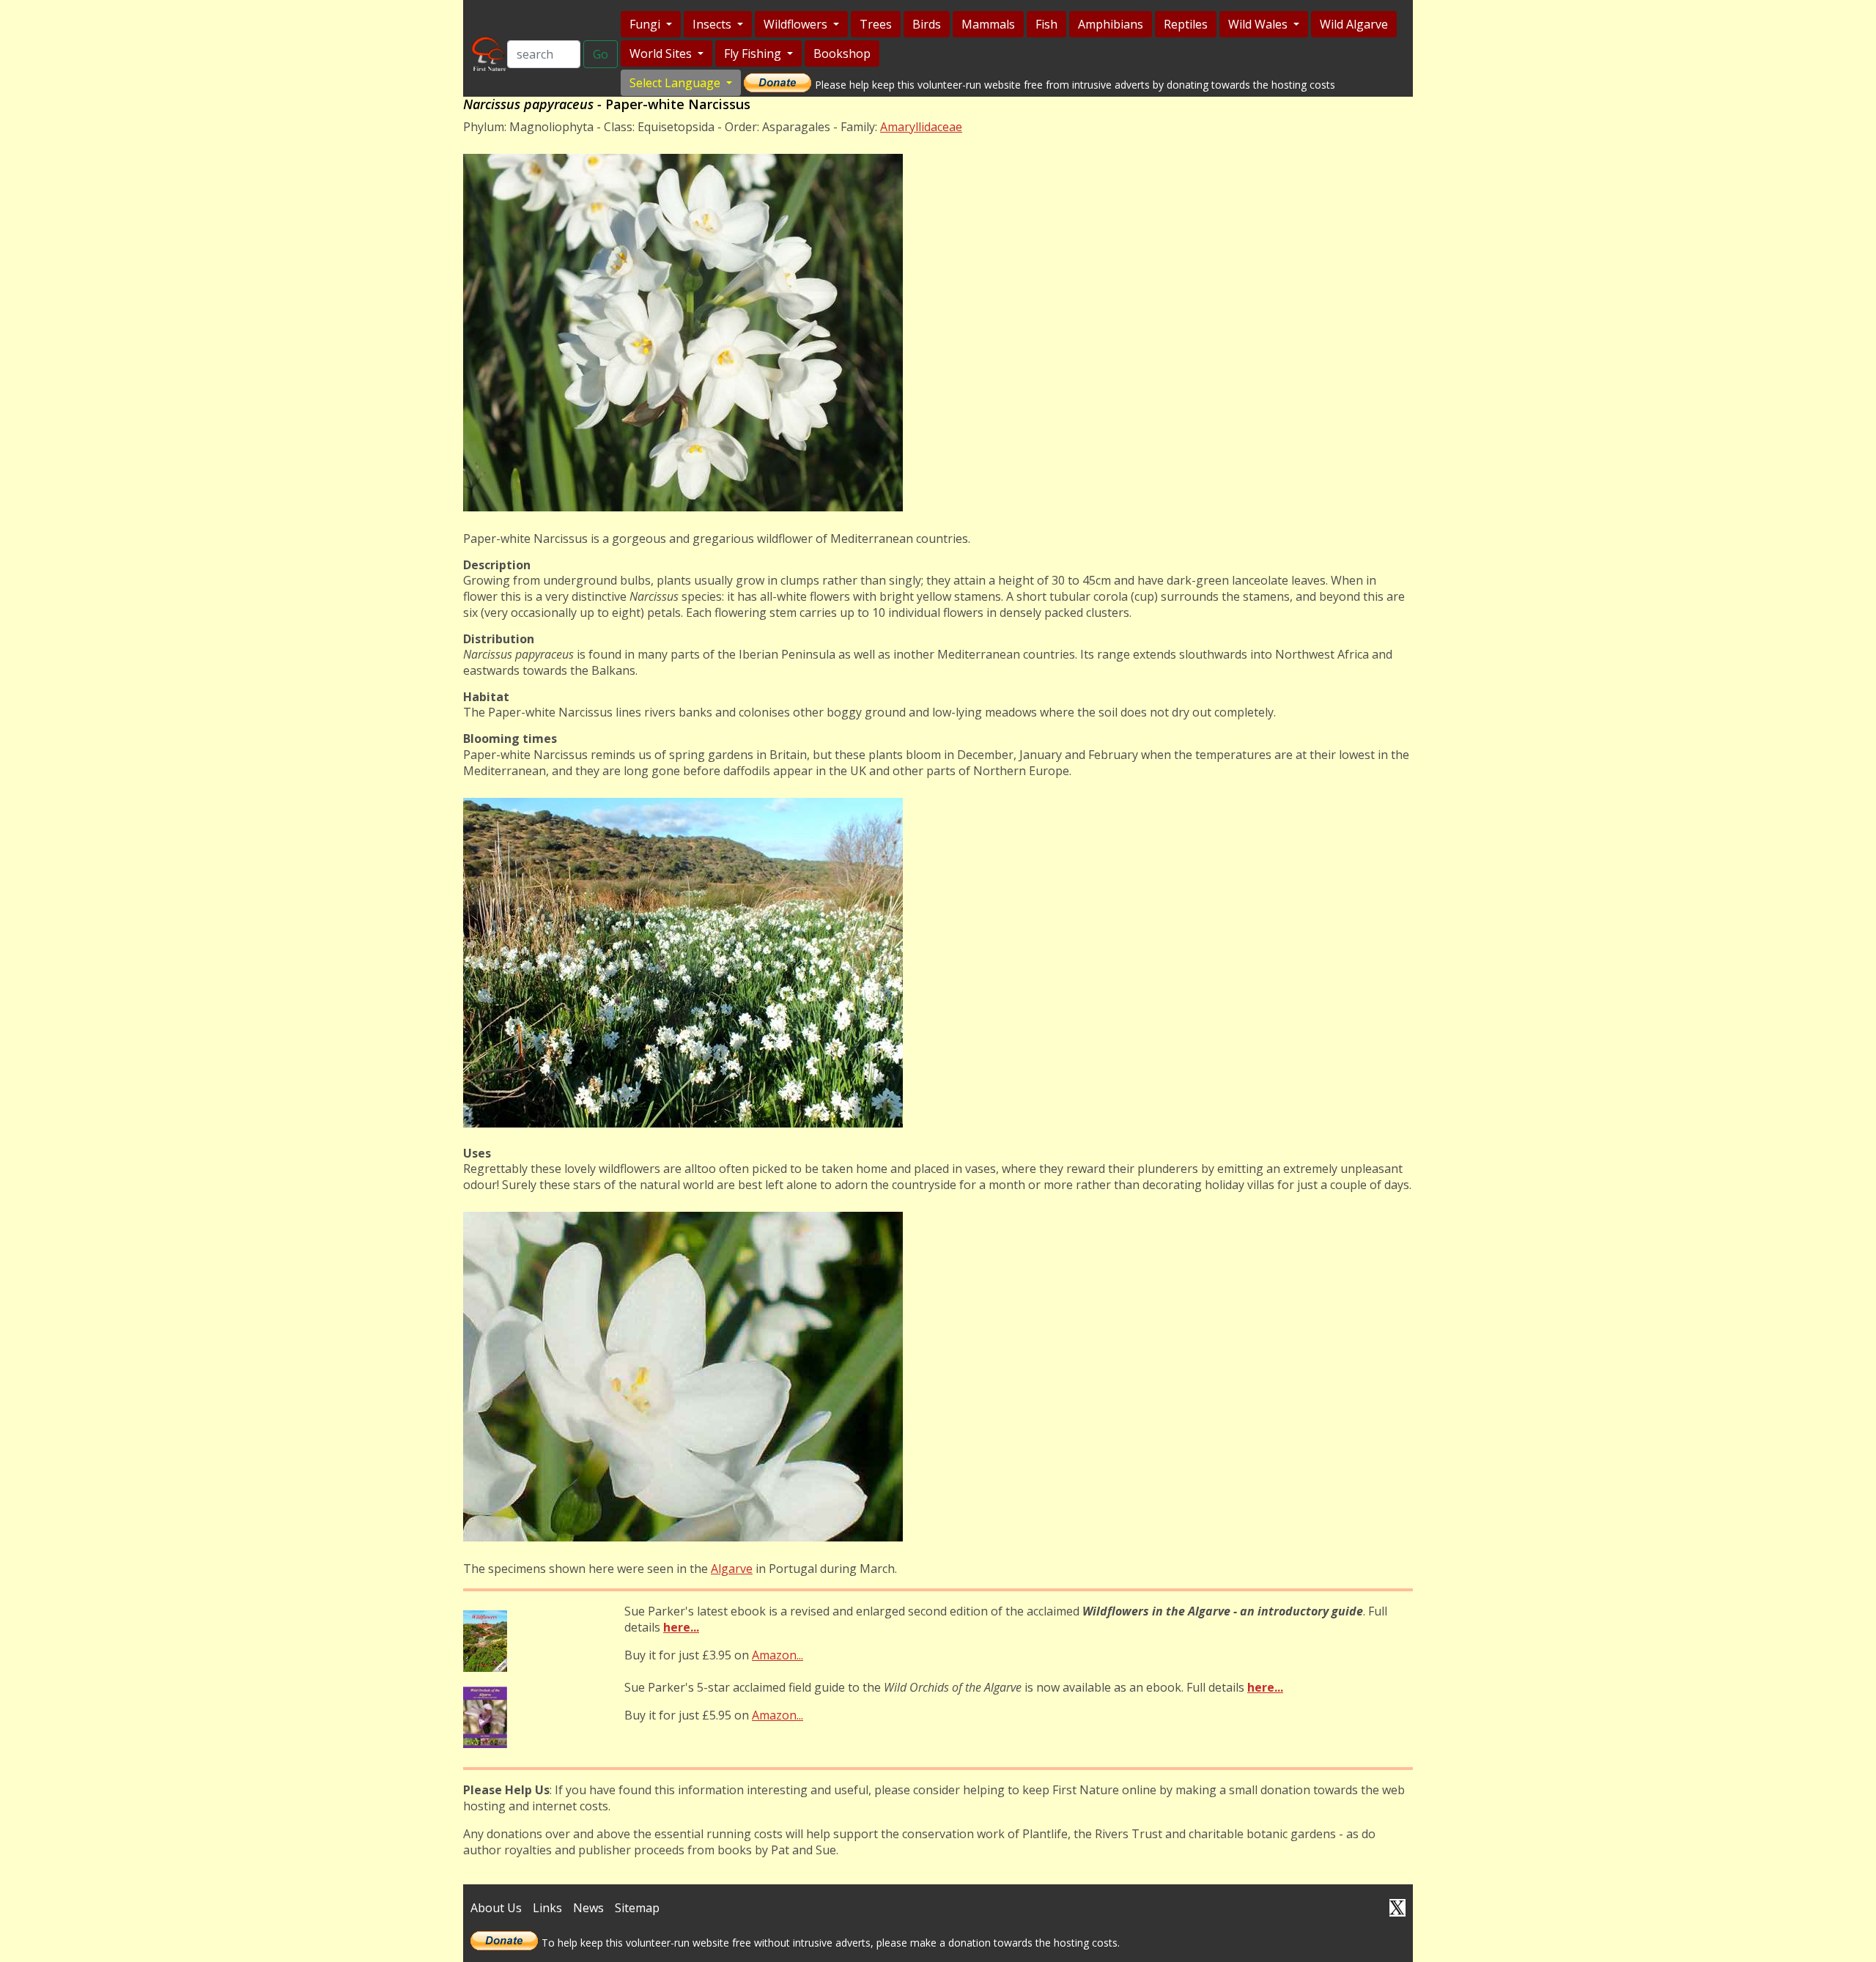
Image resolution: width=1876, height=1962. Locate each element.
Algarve (732, 1569)
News (588, 1908)
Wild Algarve (1354, 24)
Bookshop (842, 53)
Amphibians (1111, 24)
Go (601, 54)
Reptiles (1186, 24)
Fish (1046, 24)
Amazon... (778, 1655)
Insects (713, 24)
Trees (876, 24)
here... (681, 1627)
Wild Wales (1259, 24)
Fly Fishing (754, 53)
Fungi (646, 24)
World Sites (662, 53)
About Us (496, 1908)
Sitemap (637, 1908)
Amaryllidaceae (921, 127)
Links (547, 1908)
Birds (927, 24)
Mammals (988, 24)
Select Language (676, 83)
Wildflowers (797, 24)
